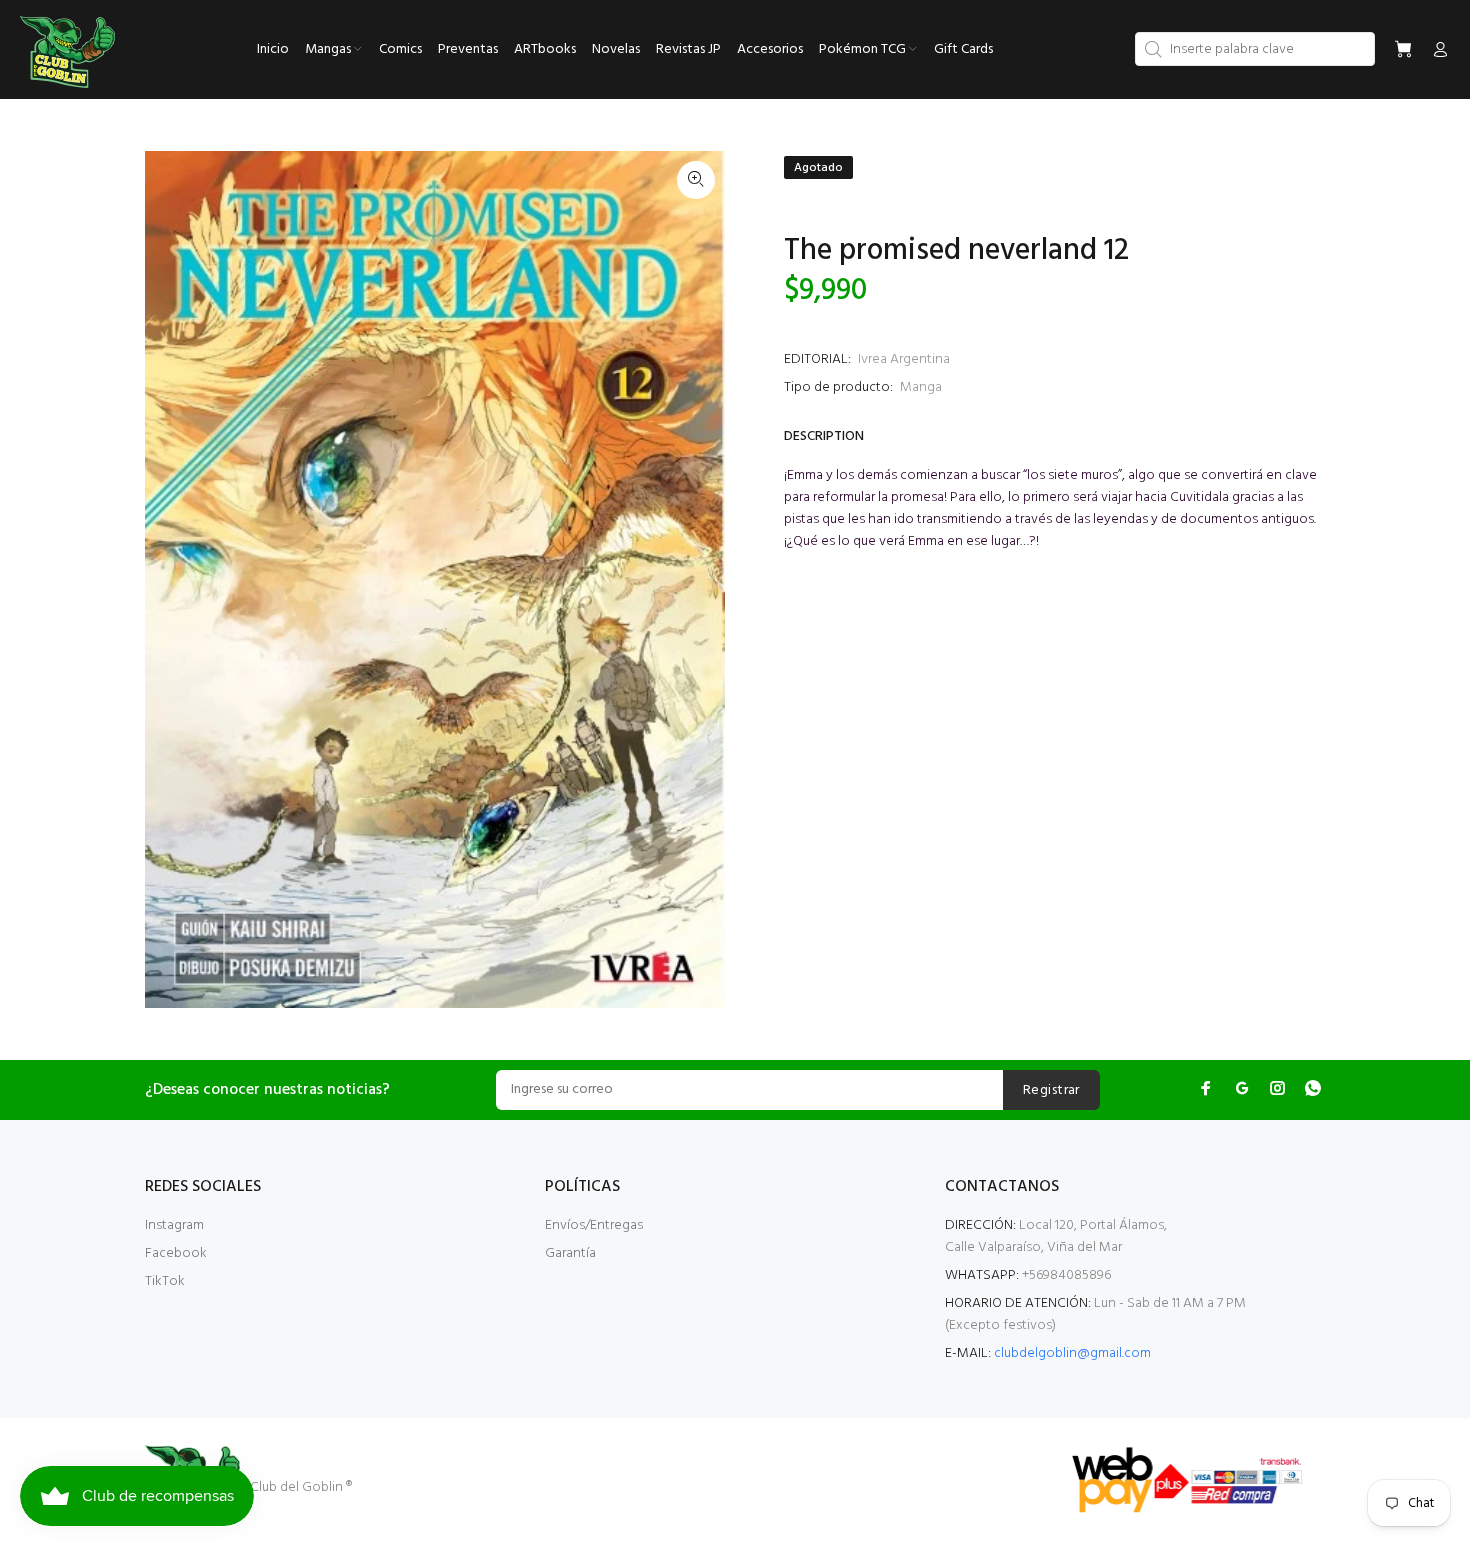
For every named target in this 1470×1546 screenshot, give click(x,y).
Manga (921, 387)
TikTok (165, 1281)
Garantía (570, 1253)
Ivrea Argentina (904, 359)
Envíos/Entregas (594, 1225)
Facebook (176, 1253)
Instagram (174, 1225)
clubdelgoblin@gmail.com (1072, 1353)
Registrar (1051, 1090)
